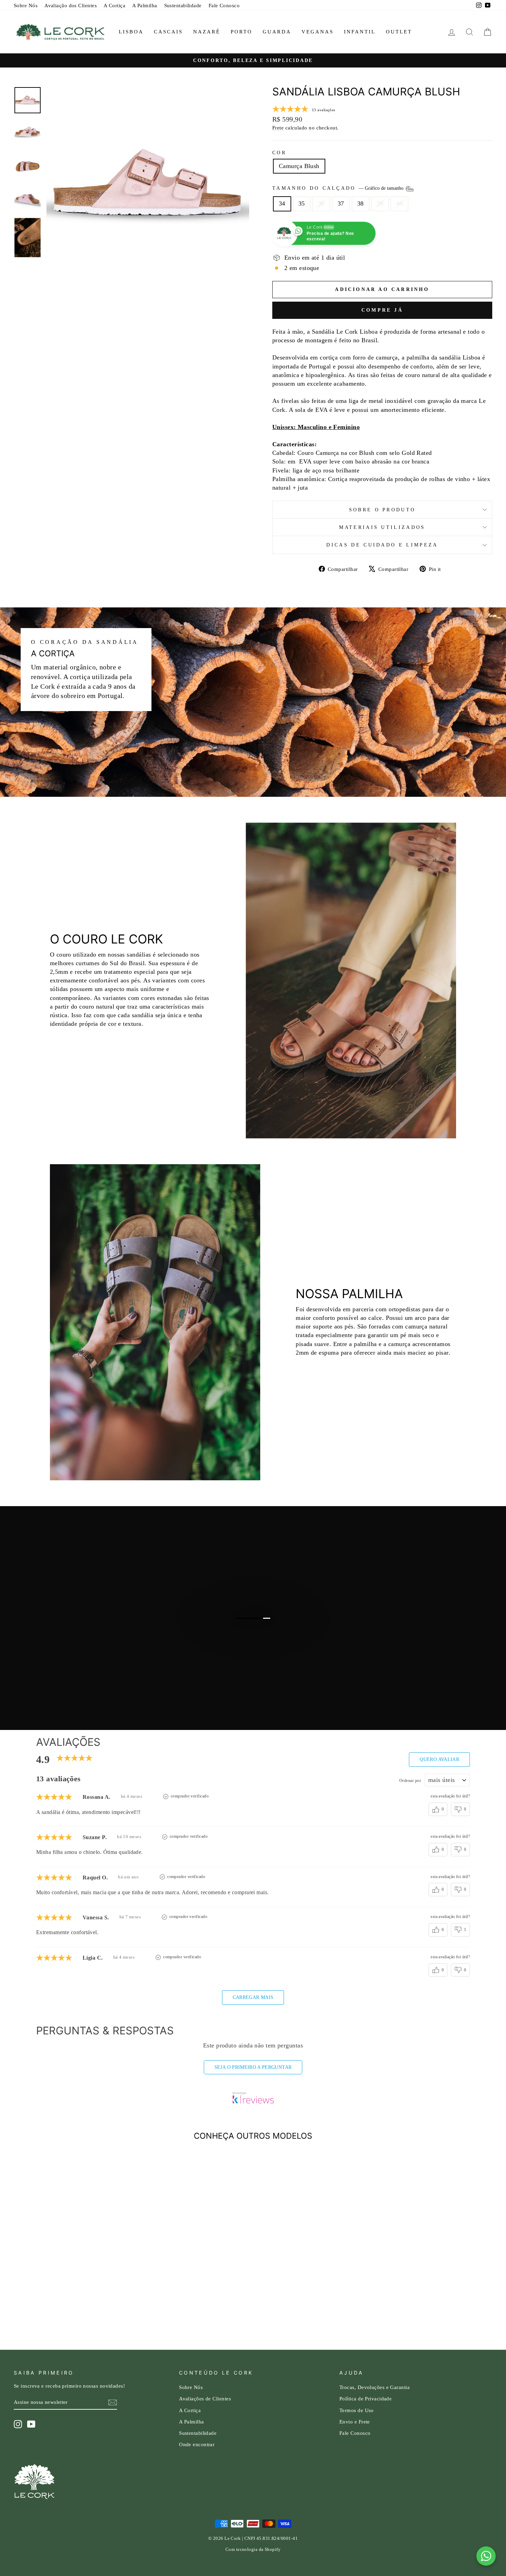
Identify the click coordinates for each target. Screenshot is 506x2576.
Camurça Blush (299, 166)
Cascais (168, 32)
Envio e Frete (355, 2422)
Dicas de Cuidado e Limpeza (382, 545)
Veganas (318, 32)
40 (399, 204)
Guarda (277, 32)
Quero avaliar (439, 1759)
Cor (279, 153)
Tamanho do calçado (339, 188)
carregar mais (253, 1997)
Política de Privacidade (366, 2398)
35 (302, 204)
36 (321, 204)
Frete (278, 128)
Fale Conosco (224, 5)
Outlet (399, 32)
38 (361, 204)
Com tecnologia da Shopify (253, 2549)
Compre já (382, 310)
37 (341, 204)
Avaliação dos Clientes (71, 5)
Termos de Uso (357, 2410)
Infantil (360, 32)
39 (380, 204)
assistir (257, 1659)
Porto (241, 32)
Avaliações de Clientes (205, 2398)
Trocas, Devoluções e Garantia (375, 2387)
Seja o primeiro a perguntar (253, 2067)
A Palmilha (145, 5)
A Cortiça (114, 5)
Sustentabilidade (183, 5)
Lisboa (131, 32)
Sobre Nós (26, 5)
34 (282, 204)
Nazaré (207, 32)
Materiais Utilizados (382, 527)
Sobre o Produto (382, 510)
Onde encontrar (197, 2444)
